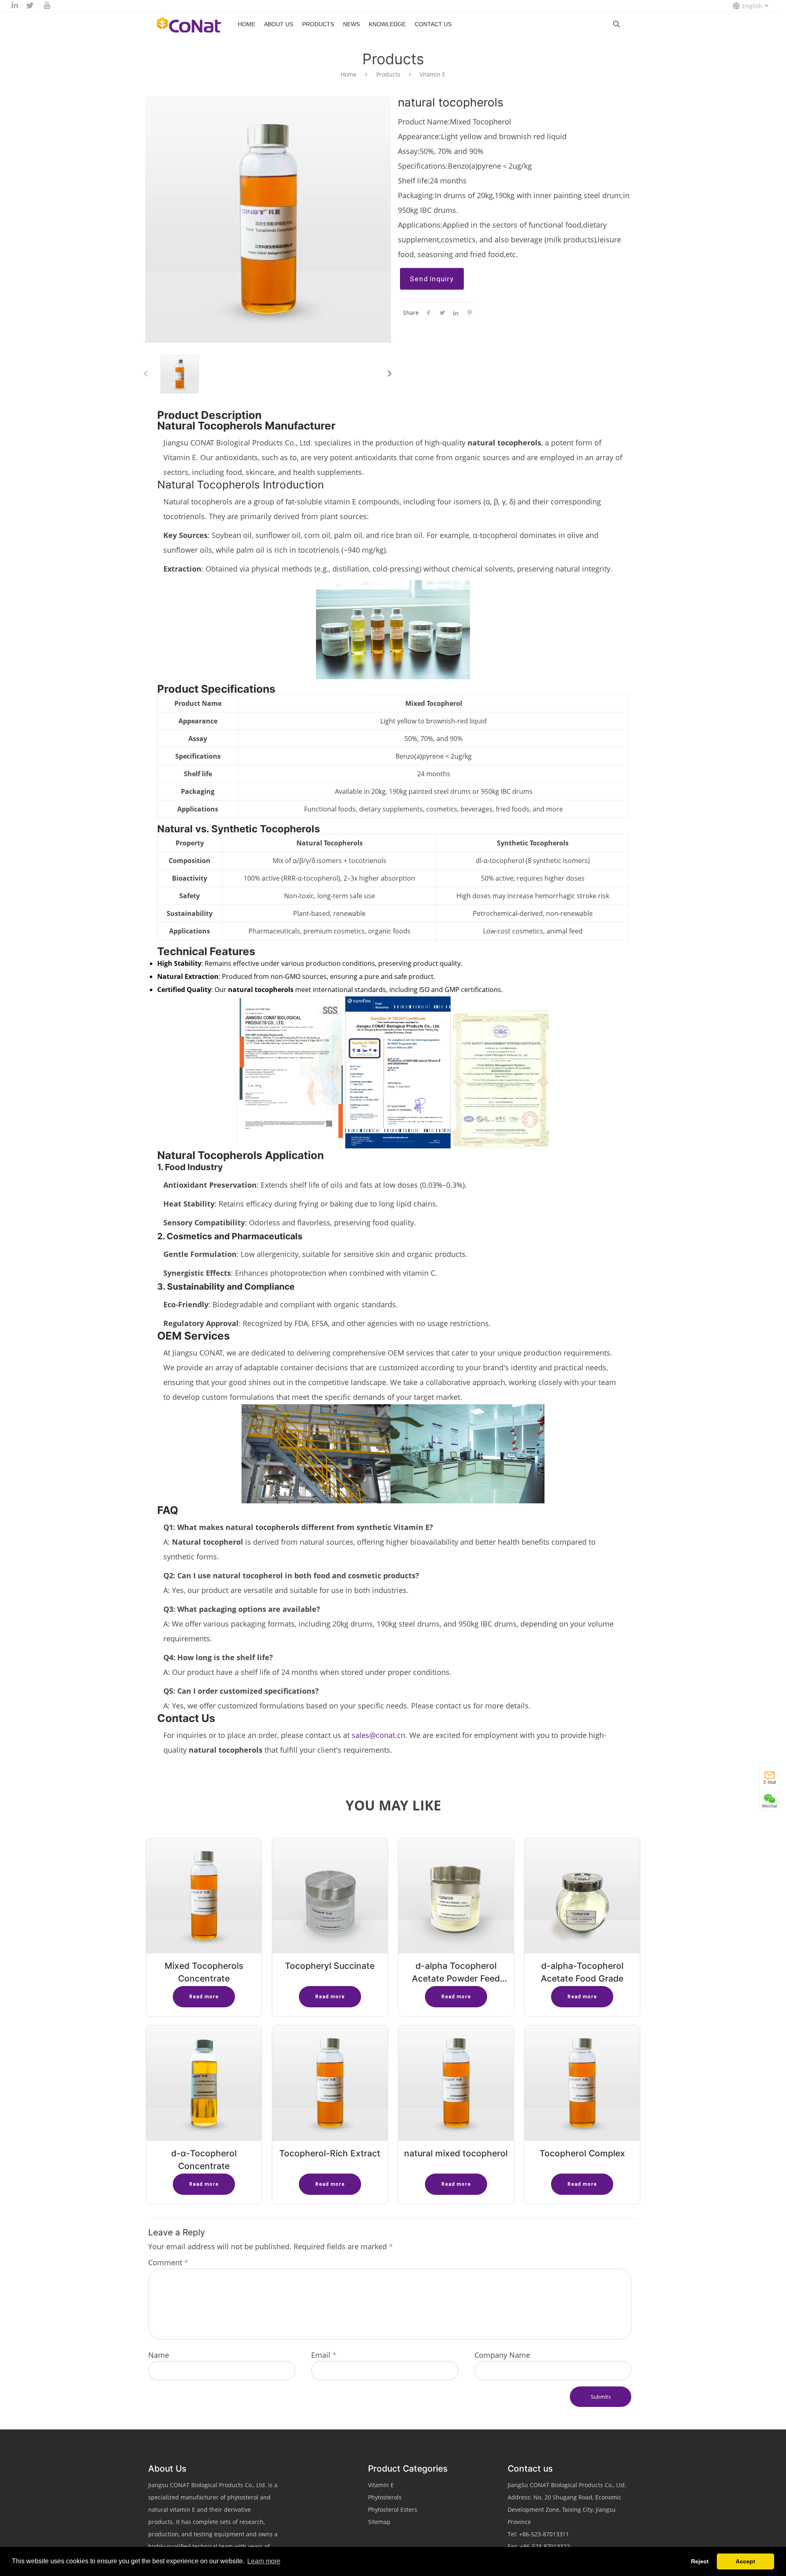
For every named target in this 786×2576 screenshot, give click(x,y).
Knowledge (387, 24)
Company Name (502, 2355)
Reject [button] (700, 2561)
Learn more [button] (264, 2561)
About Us (279, 24)
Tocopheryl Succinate (330, 1966)
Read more (204, 1997)
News (351, 24)
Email (324, 2355)
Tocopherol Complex (582, 2153)
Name (159, 2355)
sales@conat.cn (378, 1735)
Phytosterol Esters (393, 2509)
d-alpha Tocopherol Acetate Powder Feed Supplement (456, 1978)
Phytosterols (385, 2497)
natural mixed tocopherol (456, 2153)
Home (246, 24)
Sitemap (379, 2522)
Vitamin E (433, 74)
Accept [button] (745, 2561)
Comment (168, 2262)
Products (318, 24)
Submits (601, 2397)
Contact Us (433, 24)
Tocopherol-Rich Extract (330, 2153)
